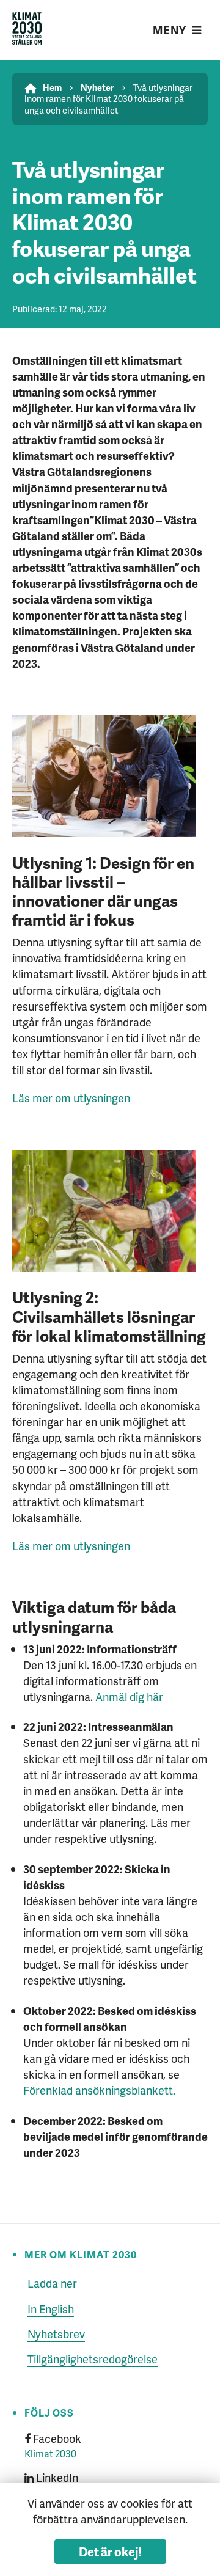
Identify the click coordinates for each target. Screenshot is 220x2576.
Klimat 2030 (50, 2453)
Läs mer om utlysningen (71, 1098)
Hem (52, 87)
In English (51, 2309)
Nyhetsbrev (56, 2334)
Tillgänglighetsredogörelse (93, 2359)
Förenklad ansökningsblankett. (99, 2090)
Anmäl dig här (129, 1696)
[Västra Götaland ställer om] (27, 30)
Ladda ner (52, 2283)
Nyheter (97, 87)
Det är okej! (110, 2552)
